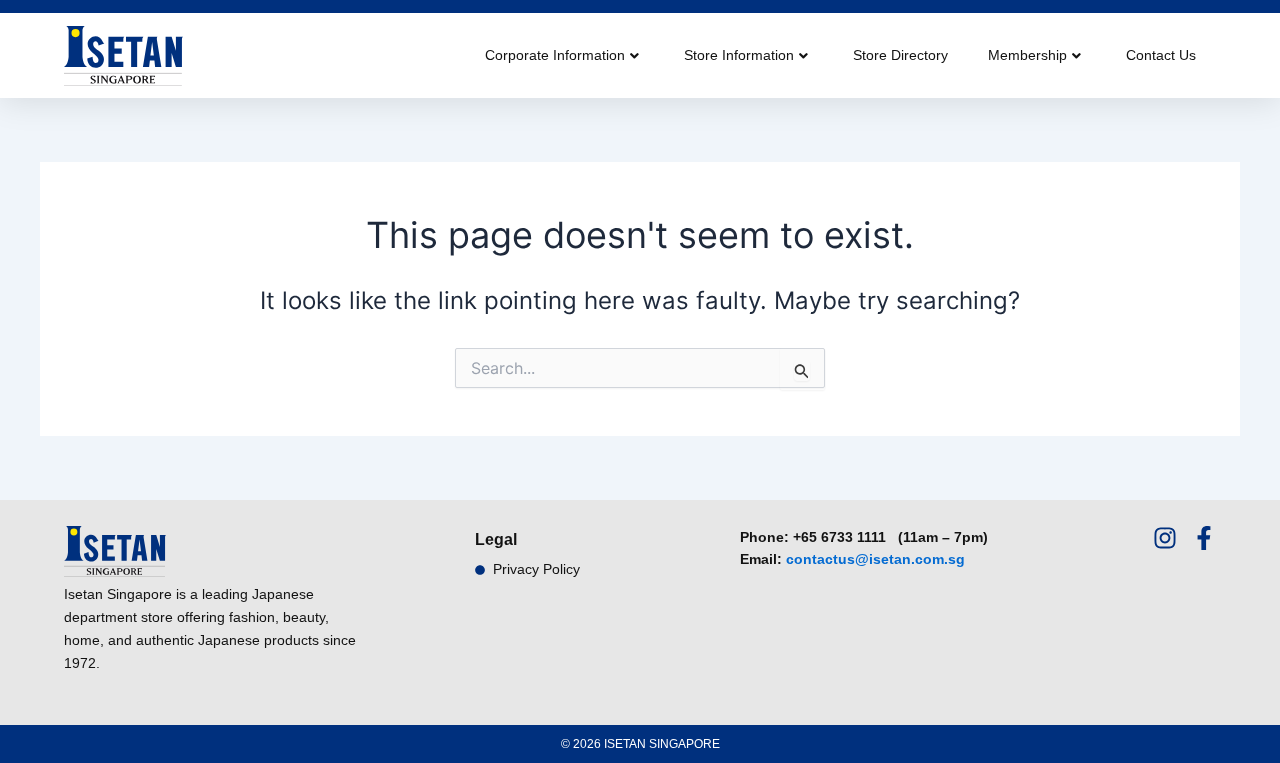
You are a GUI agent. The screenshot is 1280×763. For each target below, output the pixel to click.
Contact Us (1161, 55)
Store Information (739, 55)
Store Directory (900, 55)
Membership (1027, 55)
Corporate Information (555, 55)
